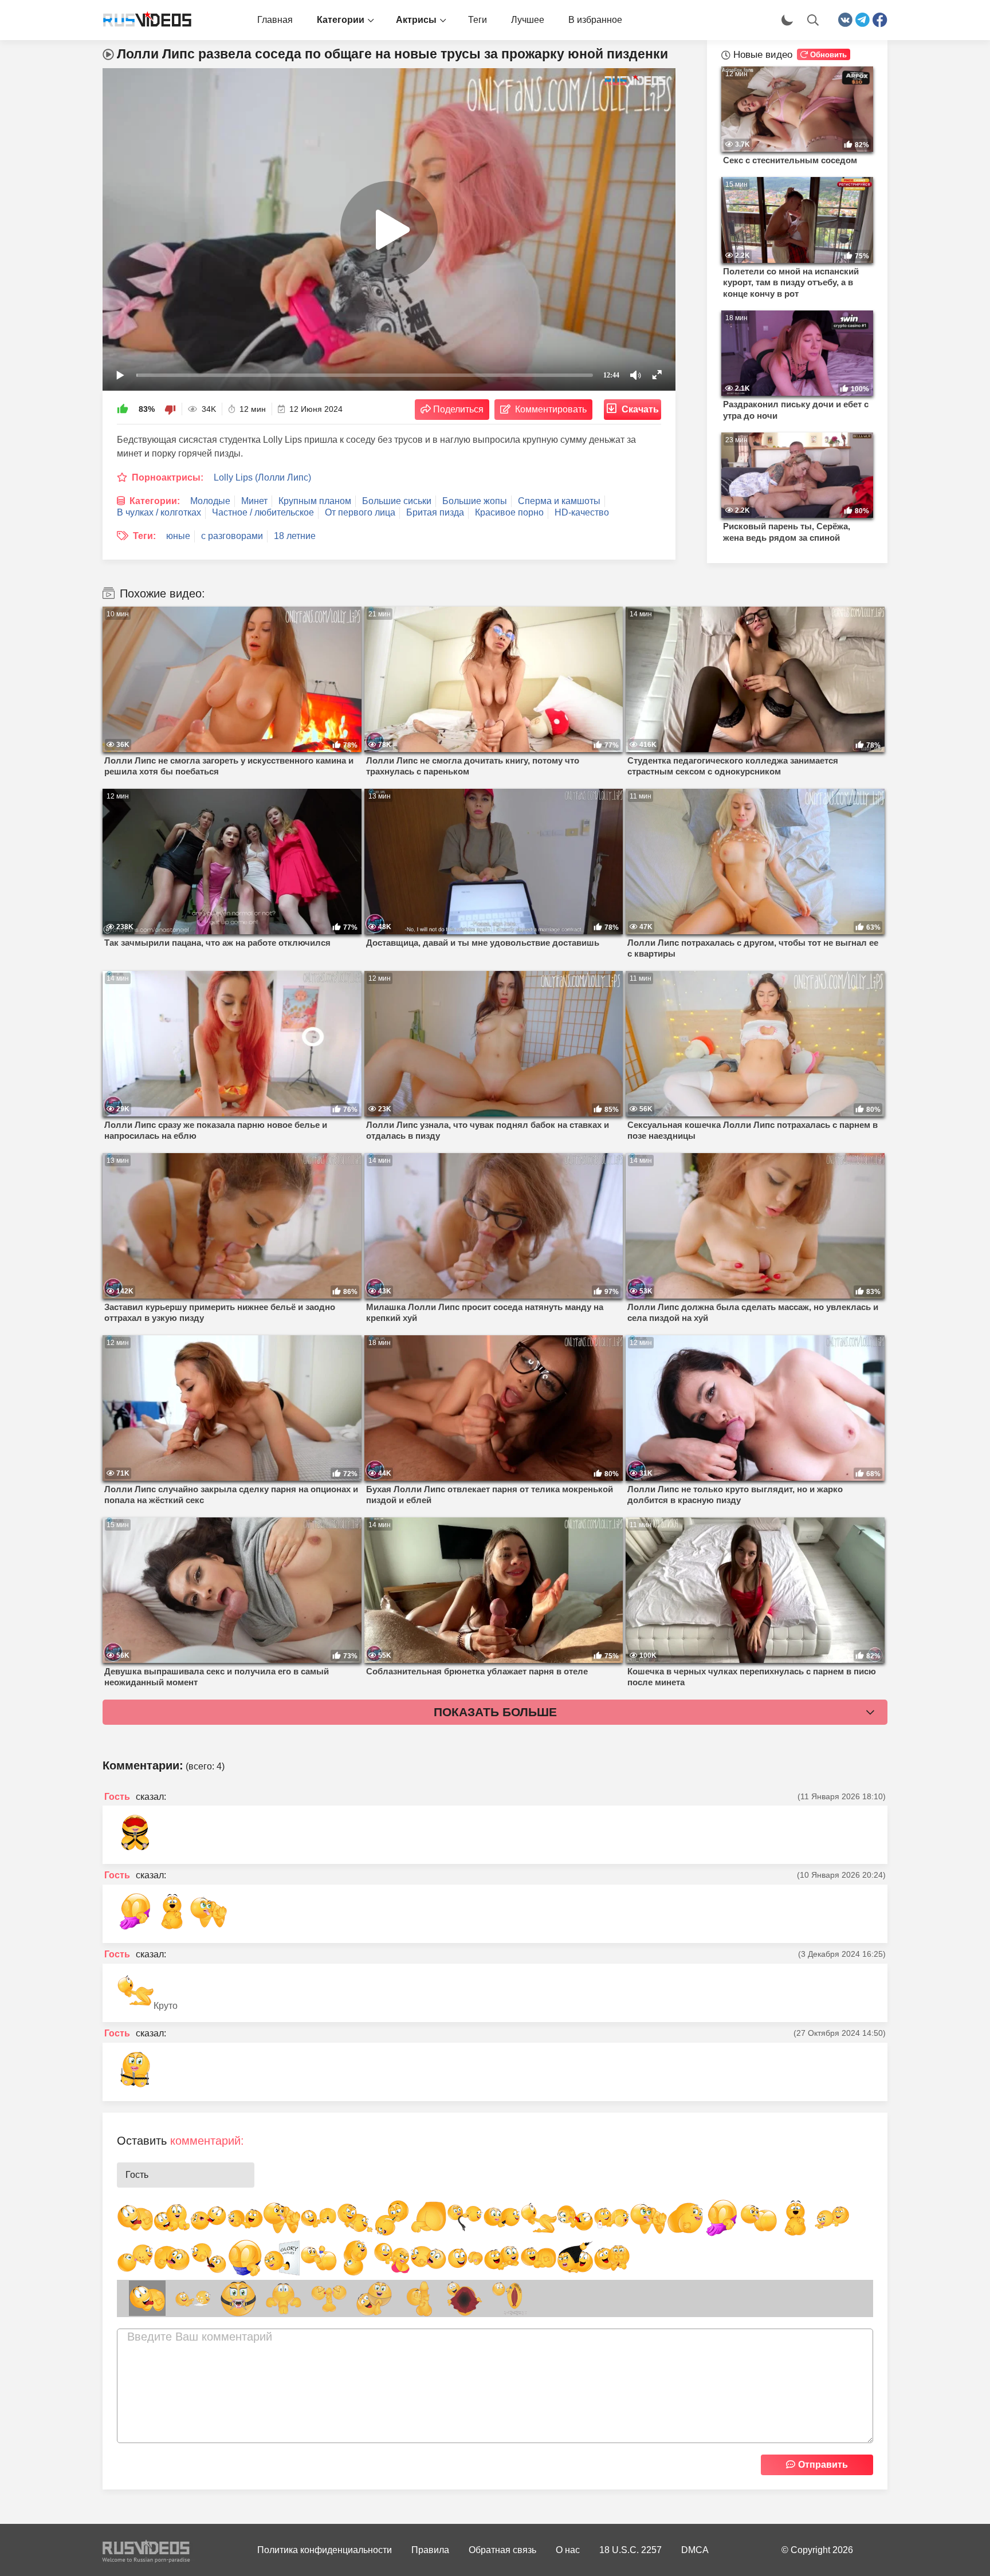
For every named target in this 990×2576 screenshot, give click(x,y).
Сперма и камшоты (559, 501)
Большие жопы (475, 501)
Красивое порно (509, 512)
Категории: (155, 501)
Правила (430, 2550)
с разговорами (232, 536)
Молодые (210, 501)
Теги (478, 20)
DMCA (695, 2550)
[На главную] (143, 20)
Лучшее (528, 20)
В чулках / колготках (159, 512)
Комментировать (551, 409)
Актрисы (416, 20)
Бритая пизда (435, 512)
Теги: (144, 536)
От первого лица (360, 512)
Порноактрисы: (168, 477)
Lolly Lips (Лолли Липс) (262, 477)
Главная (275, 20)
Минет (254, 501)
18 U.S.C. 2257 (630, 2550)
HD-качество (582, 512)
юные (178, 536)
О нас (568, 2550)
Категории (341, 20)
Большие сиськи (397, 501)
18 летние (295, 536)
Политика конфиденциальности (325, 2550)
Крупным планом (315, 501)
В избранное (595, 20)
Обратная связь (502, 2550)
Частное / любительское (263, 512)
